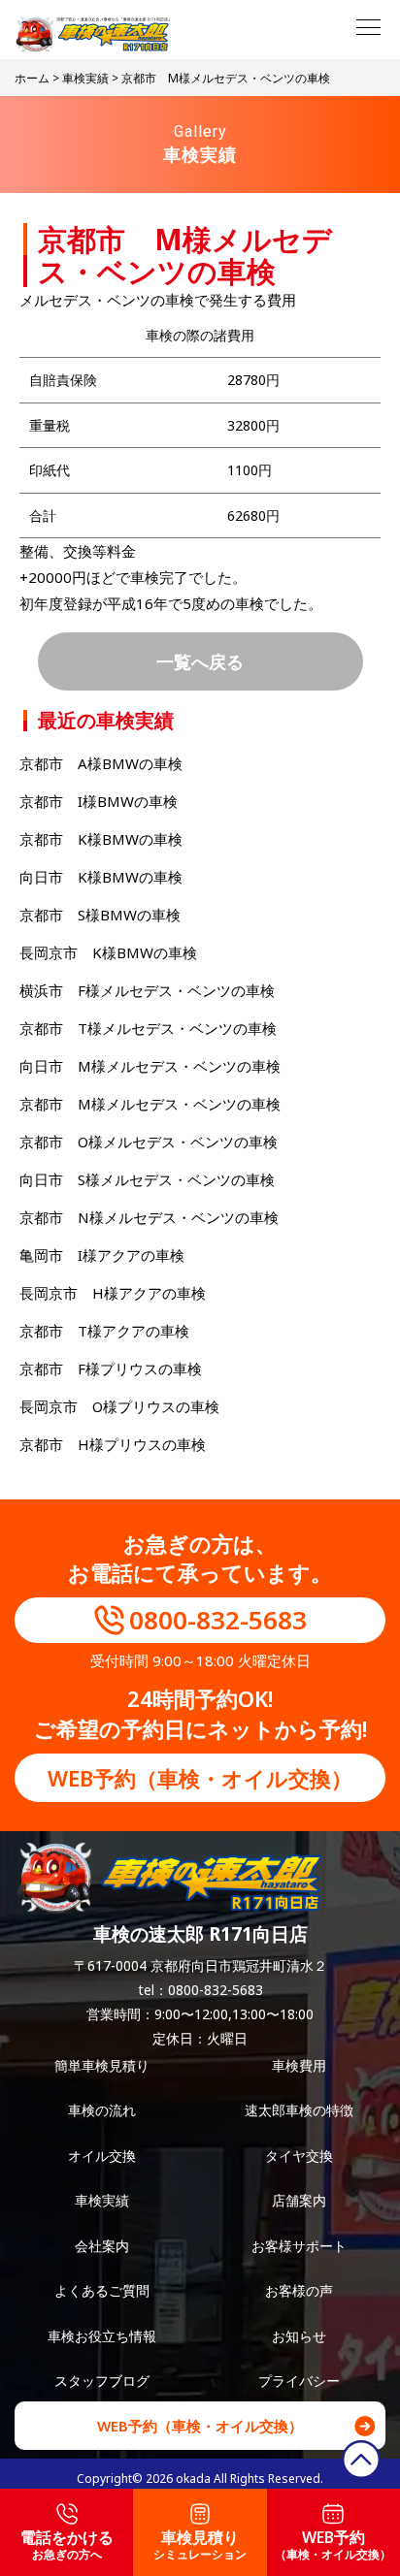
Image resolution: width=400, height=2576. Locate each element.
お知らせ (299, 2336)
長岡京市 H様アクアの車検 (113, 1293)
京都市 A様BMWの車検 (101, 763)
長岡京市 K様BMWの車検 (108, 952)
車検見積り (200, 2544)
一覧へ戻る (200, 661)
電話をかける (67, 2544)
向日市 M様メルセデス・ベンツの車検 (150, 1066)
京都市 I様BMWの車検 (99, 801)
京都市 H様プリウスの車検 (127, 1444)
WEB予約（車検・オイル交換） (200, 1778)
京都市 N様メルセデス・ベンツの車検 (149, 1217)
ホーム (32, 78)
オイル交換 (102, 2156)
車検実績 (85, 78)
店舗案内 (299, 2200)
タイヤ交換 (299, 2156)
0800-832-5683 (218, 1620)
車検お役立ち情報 (102, 2336)
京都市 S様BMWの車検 (100, 915)
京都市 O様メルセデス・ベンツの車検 (149, 1142)
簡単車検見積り (102, 2065)
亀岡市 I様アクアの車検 (102, 1255)
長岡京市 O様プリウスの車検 (119, 1406)
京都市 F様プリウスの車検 (111, 1368)
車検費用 (299, 2065)
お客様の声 (299, 2290)
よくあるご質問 (102, 2290)
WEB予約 (333, 2544)
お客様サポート (299, 2246)
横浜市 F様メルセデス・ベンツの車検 (147, 990)
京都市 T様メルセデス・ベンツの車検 (148, 1028)
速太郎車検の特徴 (299, 2110)
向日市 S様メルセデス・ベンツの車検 (147, 1179)
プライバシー (299, 2381)
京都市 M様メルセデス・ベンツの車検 (150, 1104)
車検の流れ (102, 2110)
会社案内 (102, 2246)
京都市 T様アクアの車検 (104, 1331)
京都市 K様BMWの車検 (101, 839)
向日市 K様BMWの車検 (101, 877)
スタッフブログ (102, 2381)
